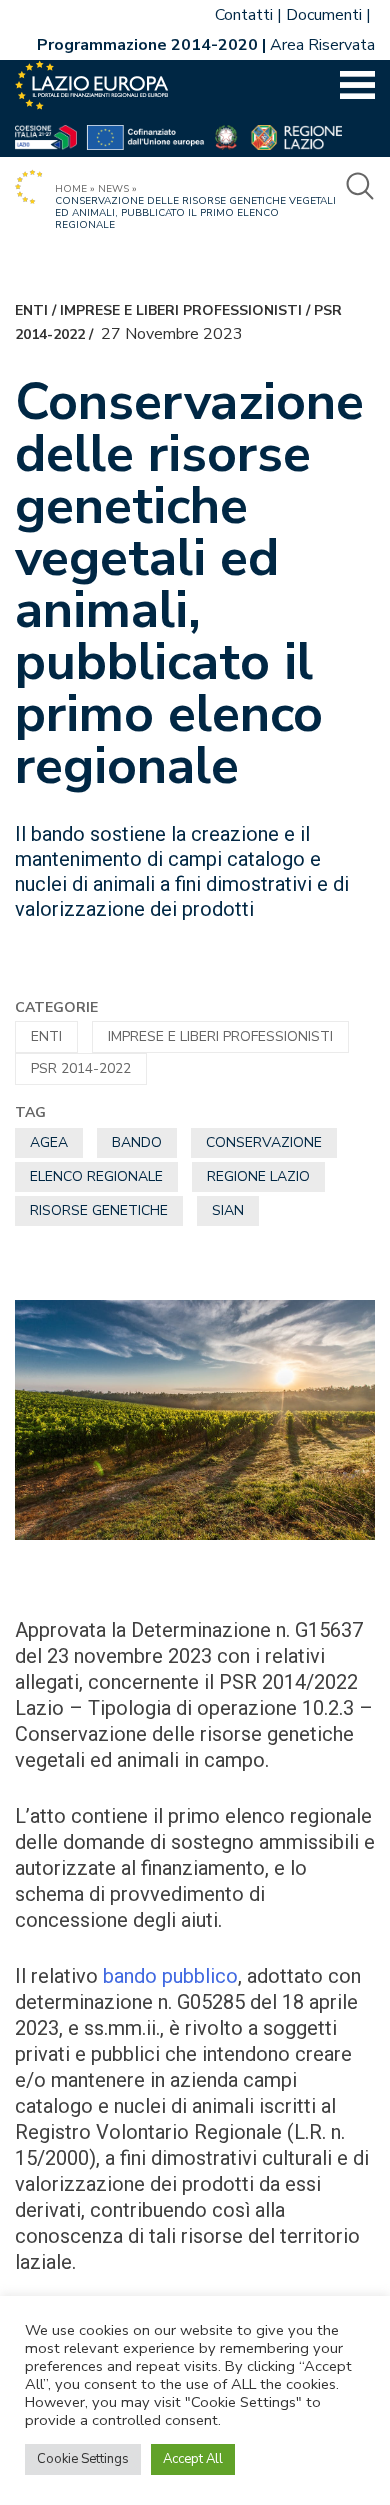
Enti (31, 310)
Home (71, 189)
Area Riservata (322, 45)
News (113, 189)
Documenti (324, 15)
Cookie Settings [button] (83, 2459)
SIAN (228, 1210)
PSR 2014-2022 (81, 1068)
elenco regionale (96, 1176)
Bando (137, 1142)
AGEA (49, 1142)
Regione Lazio (258, 1176)
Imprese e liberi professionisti (181, 310)
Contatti (244, 15)
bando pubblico (170, 1976)
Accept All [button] (193, 2459)
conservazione (264, 1142)
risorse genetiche (99, 1210)
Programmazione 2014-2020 (147, 45)
